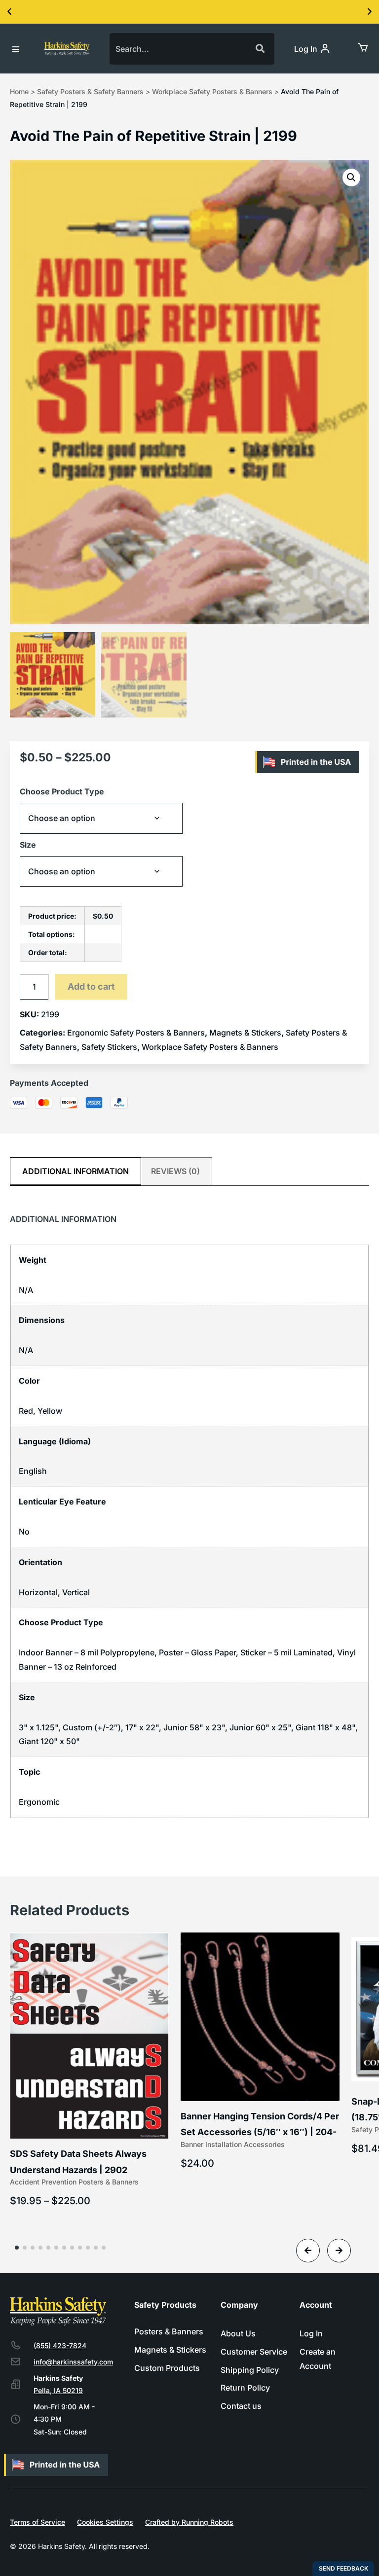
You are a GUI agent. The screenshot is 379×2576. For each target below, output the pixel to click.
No (24, 1532)
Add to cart (91, 986)
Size (28, 845)
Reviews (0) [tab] (175, 1171)
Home (19, 91)
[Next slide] (339, 2251)
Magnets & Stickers (245, 1033)
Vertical (76, 1592)
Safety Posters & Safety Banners (90, 91)
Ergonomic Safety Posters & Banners (136, 1033)
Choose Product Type (62, 791)
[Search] (259, 49)
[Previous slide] (308, 2251)
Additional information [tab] (76, 1171)
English (33, 1471)
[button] (9, 12)
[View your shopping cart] (362, 47)
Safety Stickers (109, 1047)
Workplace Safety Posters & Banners (212, 91)
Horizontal (38, 1592)
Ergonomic (39, 1802)
